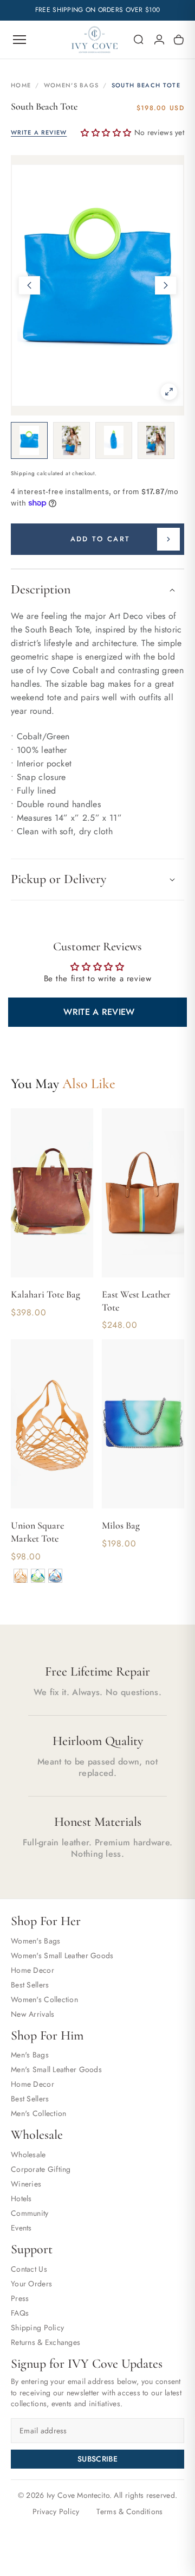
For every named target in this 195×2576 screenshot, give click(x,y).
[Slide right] (166, 285)
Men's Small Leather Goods (56, 2069)
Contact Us (29, 2269)
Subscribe (97, 2459)
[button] (139, 40)
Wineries (26, 2184)
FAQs (20, 2313)
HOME (21, 85)
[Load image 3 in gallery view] (114, 440)
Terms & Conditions (129, 2511)
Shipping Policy (37, 2328)
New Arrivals (32, 2014)
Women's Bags (35, 1941)
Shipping (23, 473)
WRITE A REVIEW (39, 133)
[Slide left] (29, 285)
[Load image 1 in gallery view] (29, 440)
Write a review (99, 1012)
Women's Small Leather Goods (62, 1955)
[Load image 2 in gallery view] (71, 440)
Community (30, 2213)
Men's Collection (38, 2113)
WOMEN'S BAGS (71, 85)
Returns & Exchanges (45, 2342)
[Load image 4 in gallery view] (156, 440)
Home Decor (32, 1970)
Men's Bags (30, 2055)
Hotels (21, 2198)
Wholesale (28, 2155)
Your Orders (31, 2284)
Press (20, 2298)
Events (21, 2228)
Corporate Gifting (41, 2169)
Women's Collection (44, 1999)
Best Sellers (30, 1985)
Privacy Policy (56, 2511)
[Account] (159, 40)
